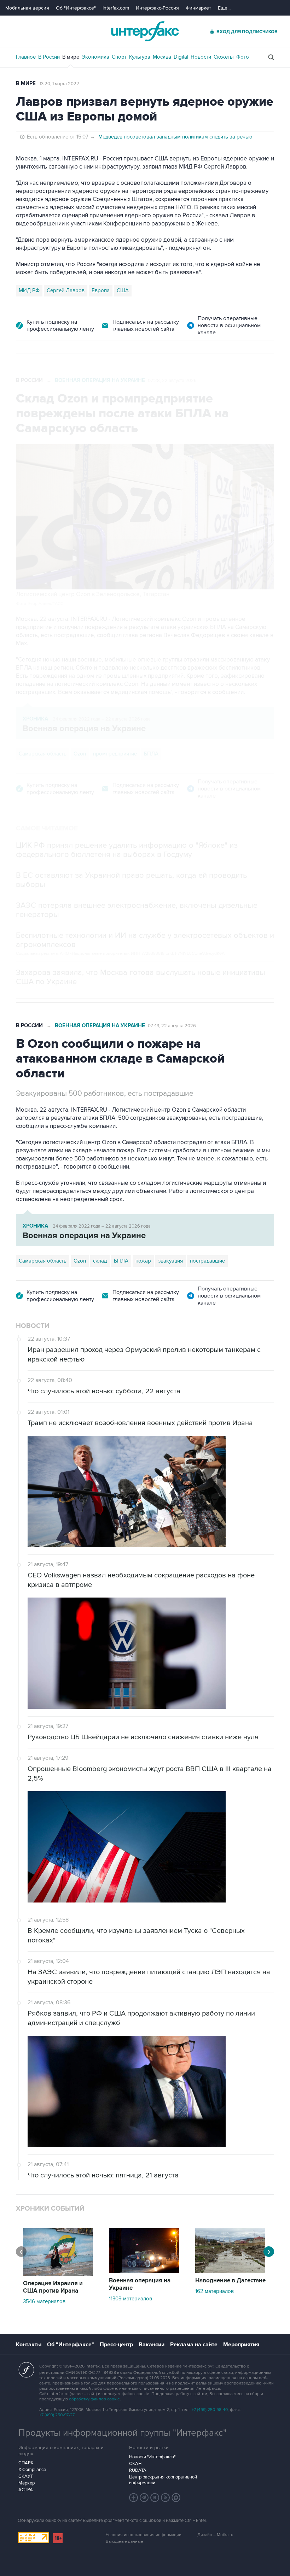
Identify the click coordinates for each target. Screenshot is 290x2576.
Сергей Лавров (66, 290)
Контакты (29, 2345)
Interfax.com (116, 8)
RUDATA (138, 2470)
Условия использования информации (144, 2535)
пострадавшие (207, 1261)
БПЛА (151, 754)
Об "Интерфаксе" (76, 8)
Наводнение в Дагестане (230, 2281)
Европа (101, 290)
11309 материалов (130, 2299)
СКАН (135, 2464)
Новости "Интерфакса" (152, 2457)
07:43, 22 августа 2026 (172, 1026)
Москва (162, 57)
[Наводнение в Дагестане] (230, 2271)
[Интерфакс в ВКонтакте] (155, 2498)
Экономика (95, 57)
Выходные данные (124, 2542)
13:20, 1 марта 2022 (59, 84)
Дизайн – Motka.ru (215, 2535)
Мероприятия (241, 2345)
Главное (26, 57)
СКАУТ (26, 2476)
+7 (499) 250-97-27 (57, 2415)
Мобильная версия (27, 8)
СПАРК (26, 2463)
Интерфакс (145, 31)
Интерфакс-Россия (157, 8)
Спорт (119, 57)
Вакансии (152, 2345)
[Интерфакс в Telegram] (144, 2498)
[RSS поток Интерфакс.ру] (166, 2498)
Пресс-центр (116, 2345)
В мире (71, 57)
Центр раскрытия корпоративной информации (163, 2480)
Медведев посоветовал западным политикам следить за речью (175, 137)
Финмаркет (198, 8)
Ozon (80, 754)
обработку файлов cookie (94, 2399)
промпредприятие (115, 754)
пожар (143, 1261)
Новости (201, 57)
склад (100, 1261)
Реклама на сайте (194, 2345)
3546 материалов (44, 2301)
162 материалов (214, 2291)
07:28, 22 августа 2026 (172, 381)
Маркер (27, 2483)
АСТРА (26, 2490)
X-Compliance (32, 2470)
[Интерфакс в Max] (176, 2498)
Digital (181, 57)
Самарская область (43, 754)
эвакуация (170, 1261)
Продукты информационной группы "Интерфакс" (122, 2433)
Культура (140, 57)
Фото (243, 57)
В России (49, 57)
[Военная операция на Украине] (144, 2271)
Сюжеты (224, 57)
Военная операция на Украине (100, 380)
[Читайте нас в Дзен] (134, 2498)
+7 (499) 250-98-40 (210, 2410)
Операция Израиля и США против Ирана (53, 2287)
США (123, 290)
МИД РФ (29, 290)
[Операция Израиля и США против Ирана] (58, 2274)
